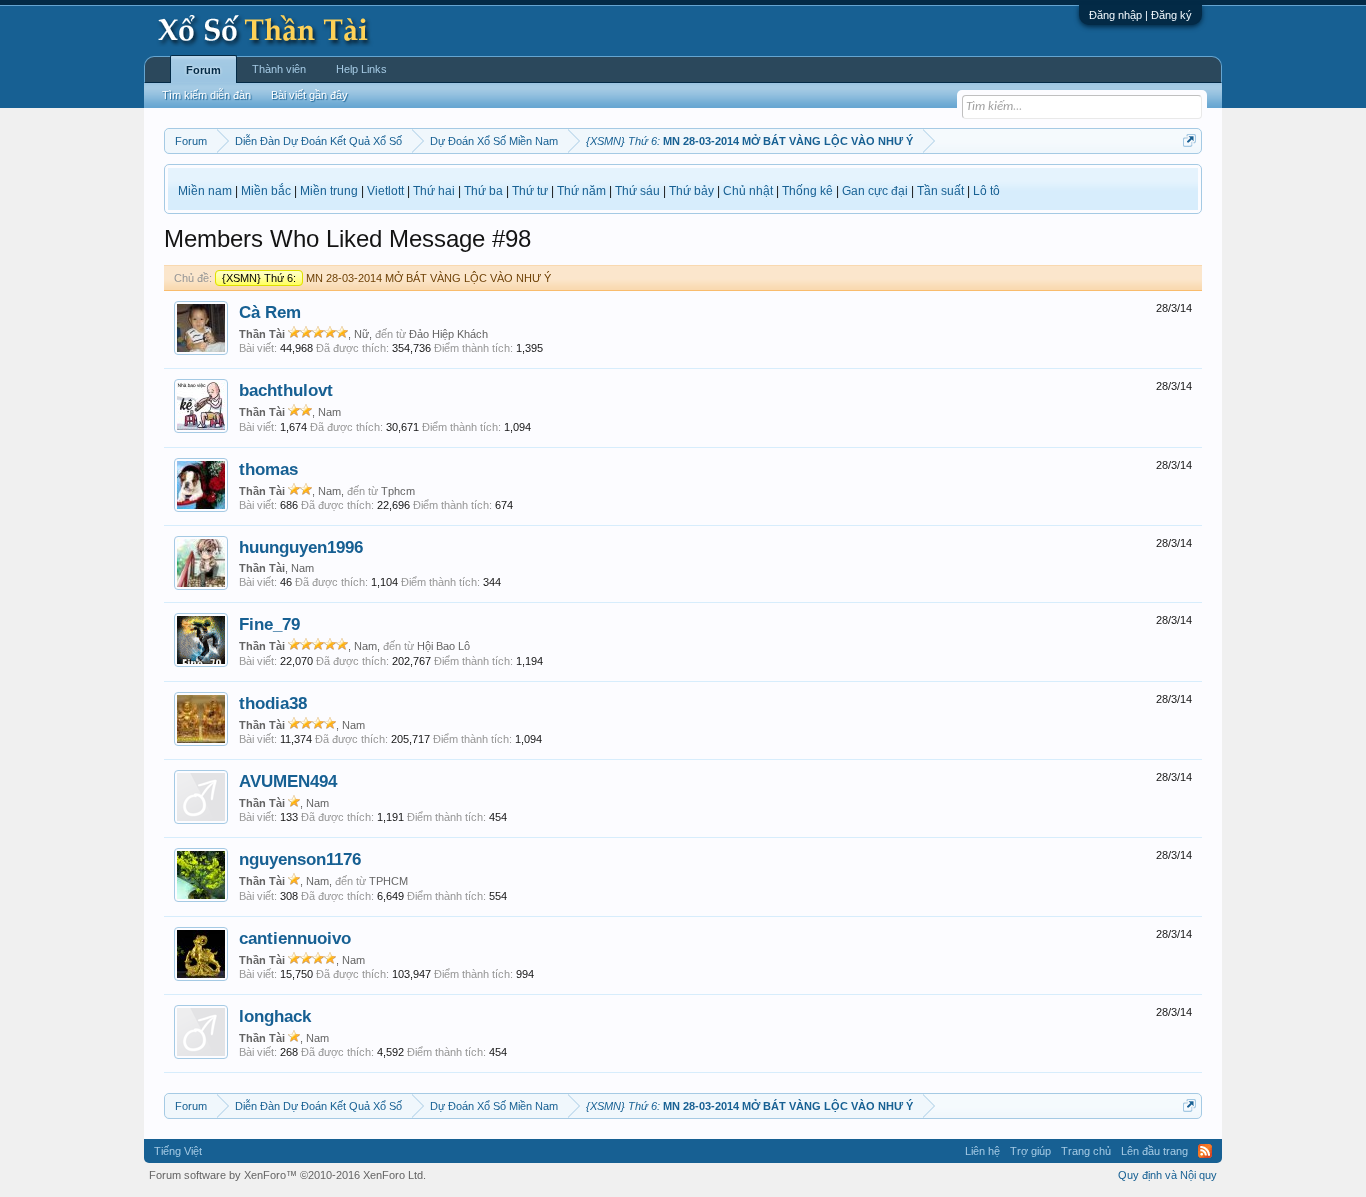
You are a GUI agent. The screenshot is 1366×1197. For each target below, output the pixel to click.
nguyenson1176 (300, 859)
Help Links (361, 69)
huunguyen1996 (301, 547)
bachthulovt (286, 390)
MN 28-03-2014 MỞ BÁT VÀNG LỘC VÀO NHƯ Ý (386, 278)
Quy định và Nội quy (1167, 1175)
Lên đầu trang (1154, 1151)
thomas (268, 469)
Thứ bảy (691, 191)
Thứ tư (530, 191)
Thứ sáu (637, 191)
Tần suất (940, 191)
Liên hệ (982, 1151)
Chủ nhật (748, 191)
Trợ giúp (1030, 1151)
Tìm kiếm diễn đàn (206, 95)
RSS (1205, 1151)
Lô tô (986, 191)
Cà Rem (270, 312)
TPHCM (388, 881)
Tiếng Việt (178, 1151)
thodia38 (273, 703)
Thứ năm (581, 191)
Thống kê (807, 191)
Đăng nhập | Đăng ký (1140, 15)
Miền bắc (266, 191)
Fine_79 (269, 624)
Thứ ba (483, 191)
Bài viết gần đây (309, 95)
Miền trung (329, 191)
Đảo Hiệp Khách (448, 334)
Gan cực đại (875, 191)
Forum (203, 70)
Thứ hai (434, 191)
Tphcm (398, 491)
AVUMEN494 (288, 781)
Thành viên (279, 69)
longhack (275, 1016)
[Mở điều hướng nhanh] (1189, 140)
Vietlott (385, 191)
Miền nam (205, 191)
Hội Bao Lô (443, 646)
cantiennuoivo (295, 938)
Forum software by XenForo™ (287, 1175)
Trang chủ (1086, 1151)
